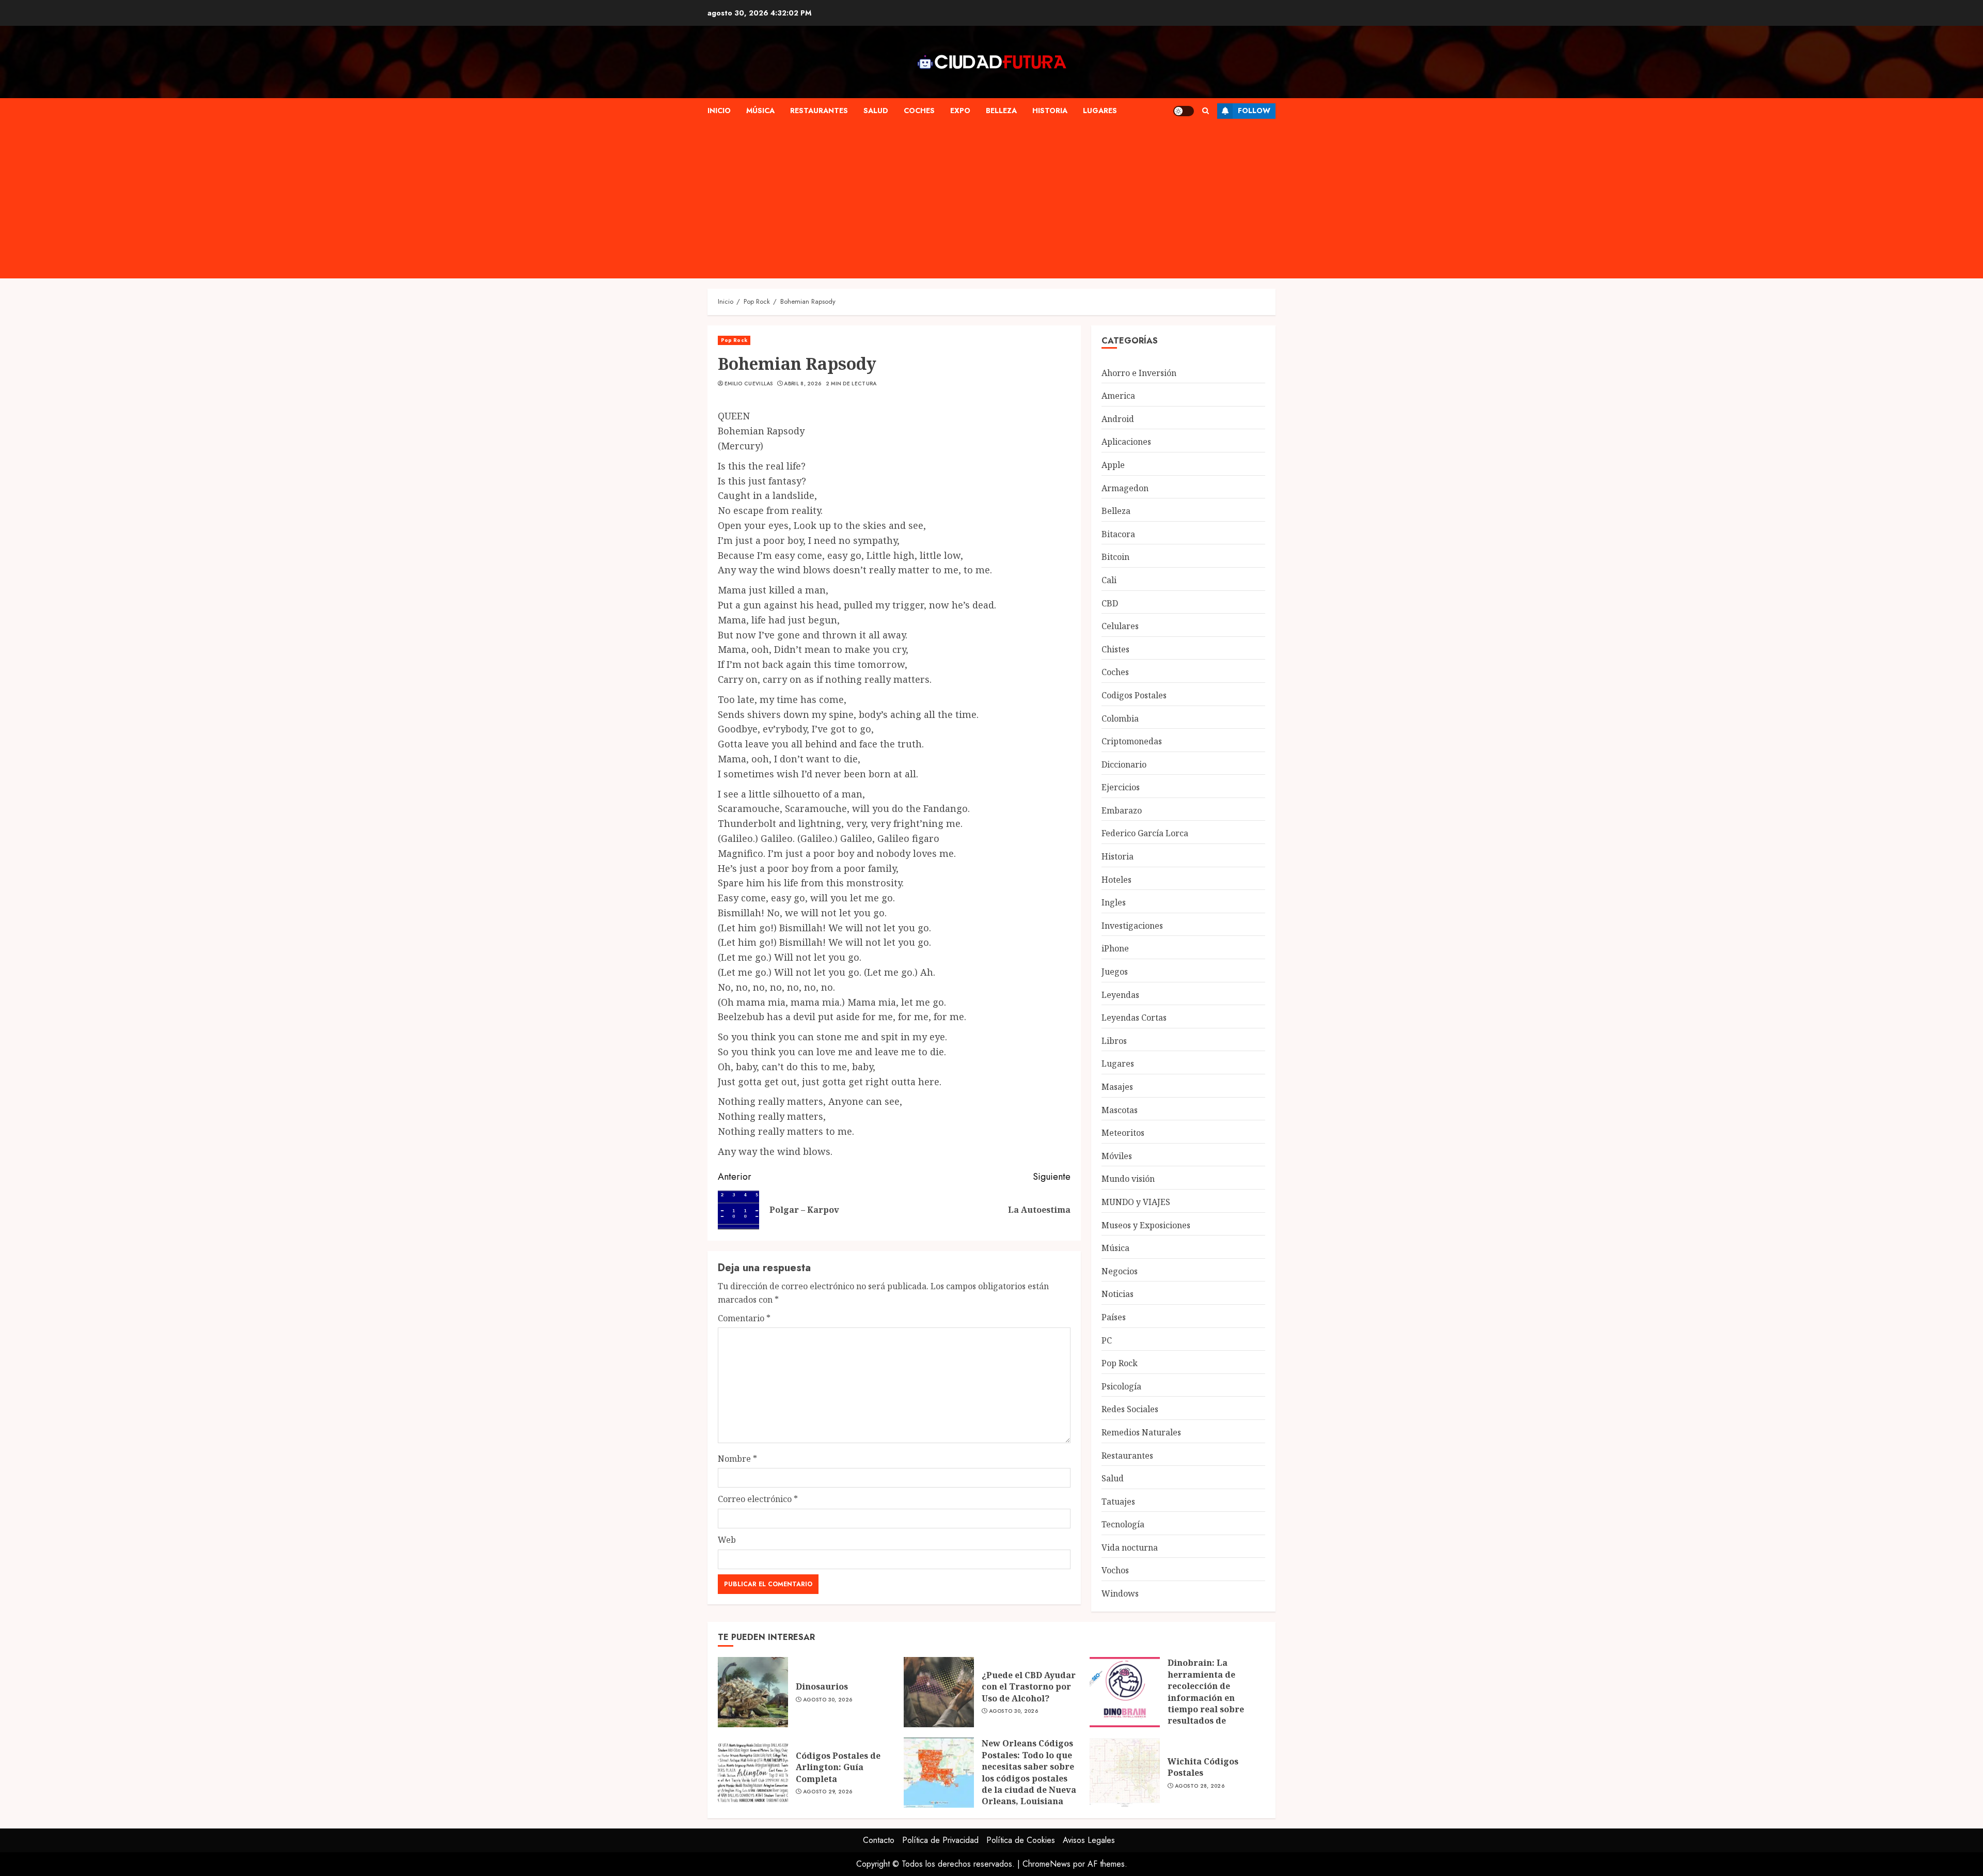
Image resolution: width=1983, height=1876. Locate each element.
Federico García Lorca (1145, 833)
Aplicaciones (1126, 442)
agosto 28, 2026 (1200, 1786)
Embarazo (1122, 810)
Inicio (719, 111)
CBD (1110, 603)
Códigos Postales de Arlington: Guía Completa (838, 1767)
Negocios (1120, 1271)
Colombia (1120, 718)
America (1118, 396)
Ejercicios (1121, 787)
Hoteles (1116, 880)
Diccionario (1124, 764)
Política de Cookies (1021, 1840)
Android (1118, 419)
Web (727, 1540)
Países (1114, 1317)
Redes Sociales (1130, 1409)
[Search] (1206, 111)
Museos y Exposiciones (1146, 1225)
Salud (876, 111)
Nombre (737, 1459)
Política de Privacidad (940, 1840)
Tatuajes (1118, 1502)
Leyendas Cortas (1134, 1018)
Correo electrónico (758, 1499)
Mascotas (1120, 1110)
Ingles (1114, 902)
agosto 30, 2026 (828, 1700)
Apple (1113, 465)
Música (760, 111)
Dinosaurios (822, 1686)
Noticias (1118, 1294)
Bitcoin (1115, 557)
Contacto (879, 1840)
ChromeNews (1046, 1864)
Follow (1254, 111)
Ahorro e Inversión (1139, 373)
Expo (960, 111)
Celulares (1120, 626)
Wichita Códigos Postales (1203, 1767)
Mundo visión (1128, 1179)
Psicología (1121, 1386)
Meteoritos (1123, 1133)
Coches (919, 111)
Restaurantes (819, 111)
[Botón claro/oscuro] (1184, 111)
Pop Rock (734, 340)
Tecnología (1123, 1524)
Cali (1109, 580)
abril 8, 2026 (802, 384)
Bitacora (1118, 534)
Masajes (1117, 1087)
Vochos (1115, 1570)
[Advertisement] (1017, 201)
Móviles (1117, 1156)
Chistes (1115, 649)
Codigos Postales (1134, 695)
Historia (1050, 111)
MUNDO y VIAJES (1136, 1202)
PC (1107, 1340)
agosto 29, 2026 (828, 1792)
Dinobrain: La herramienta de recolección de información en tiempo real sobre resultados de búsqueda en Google (1211, 1697)
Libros (1114, 1041)
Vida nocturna (1130, 1547)
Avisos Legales (1089, 1840)
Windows (1120, 1593)
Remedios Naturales (1141, 1432)
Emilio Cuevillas (749, 384)
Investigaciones (1132, 926)
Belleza (1001, 111)
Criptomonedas (1132, 741)
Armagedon (1125, 488)
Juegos (1115, 972)
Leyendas (1120, 995)
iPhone (1115, 948)
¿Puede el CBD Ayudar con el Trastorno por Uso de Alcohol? (1029, 1687)
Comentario (744, 1318)
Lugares (1100, 111)
